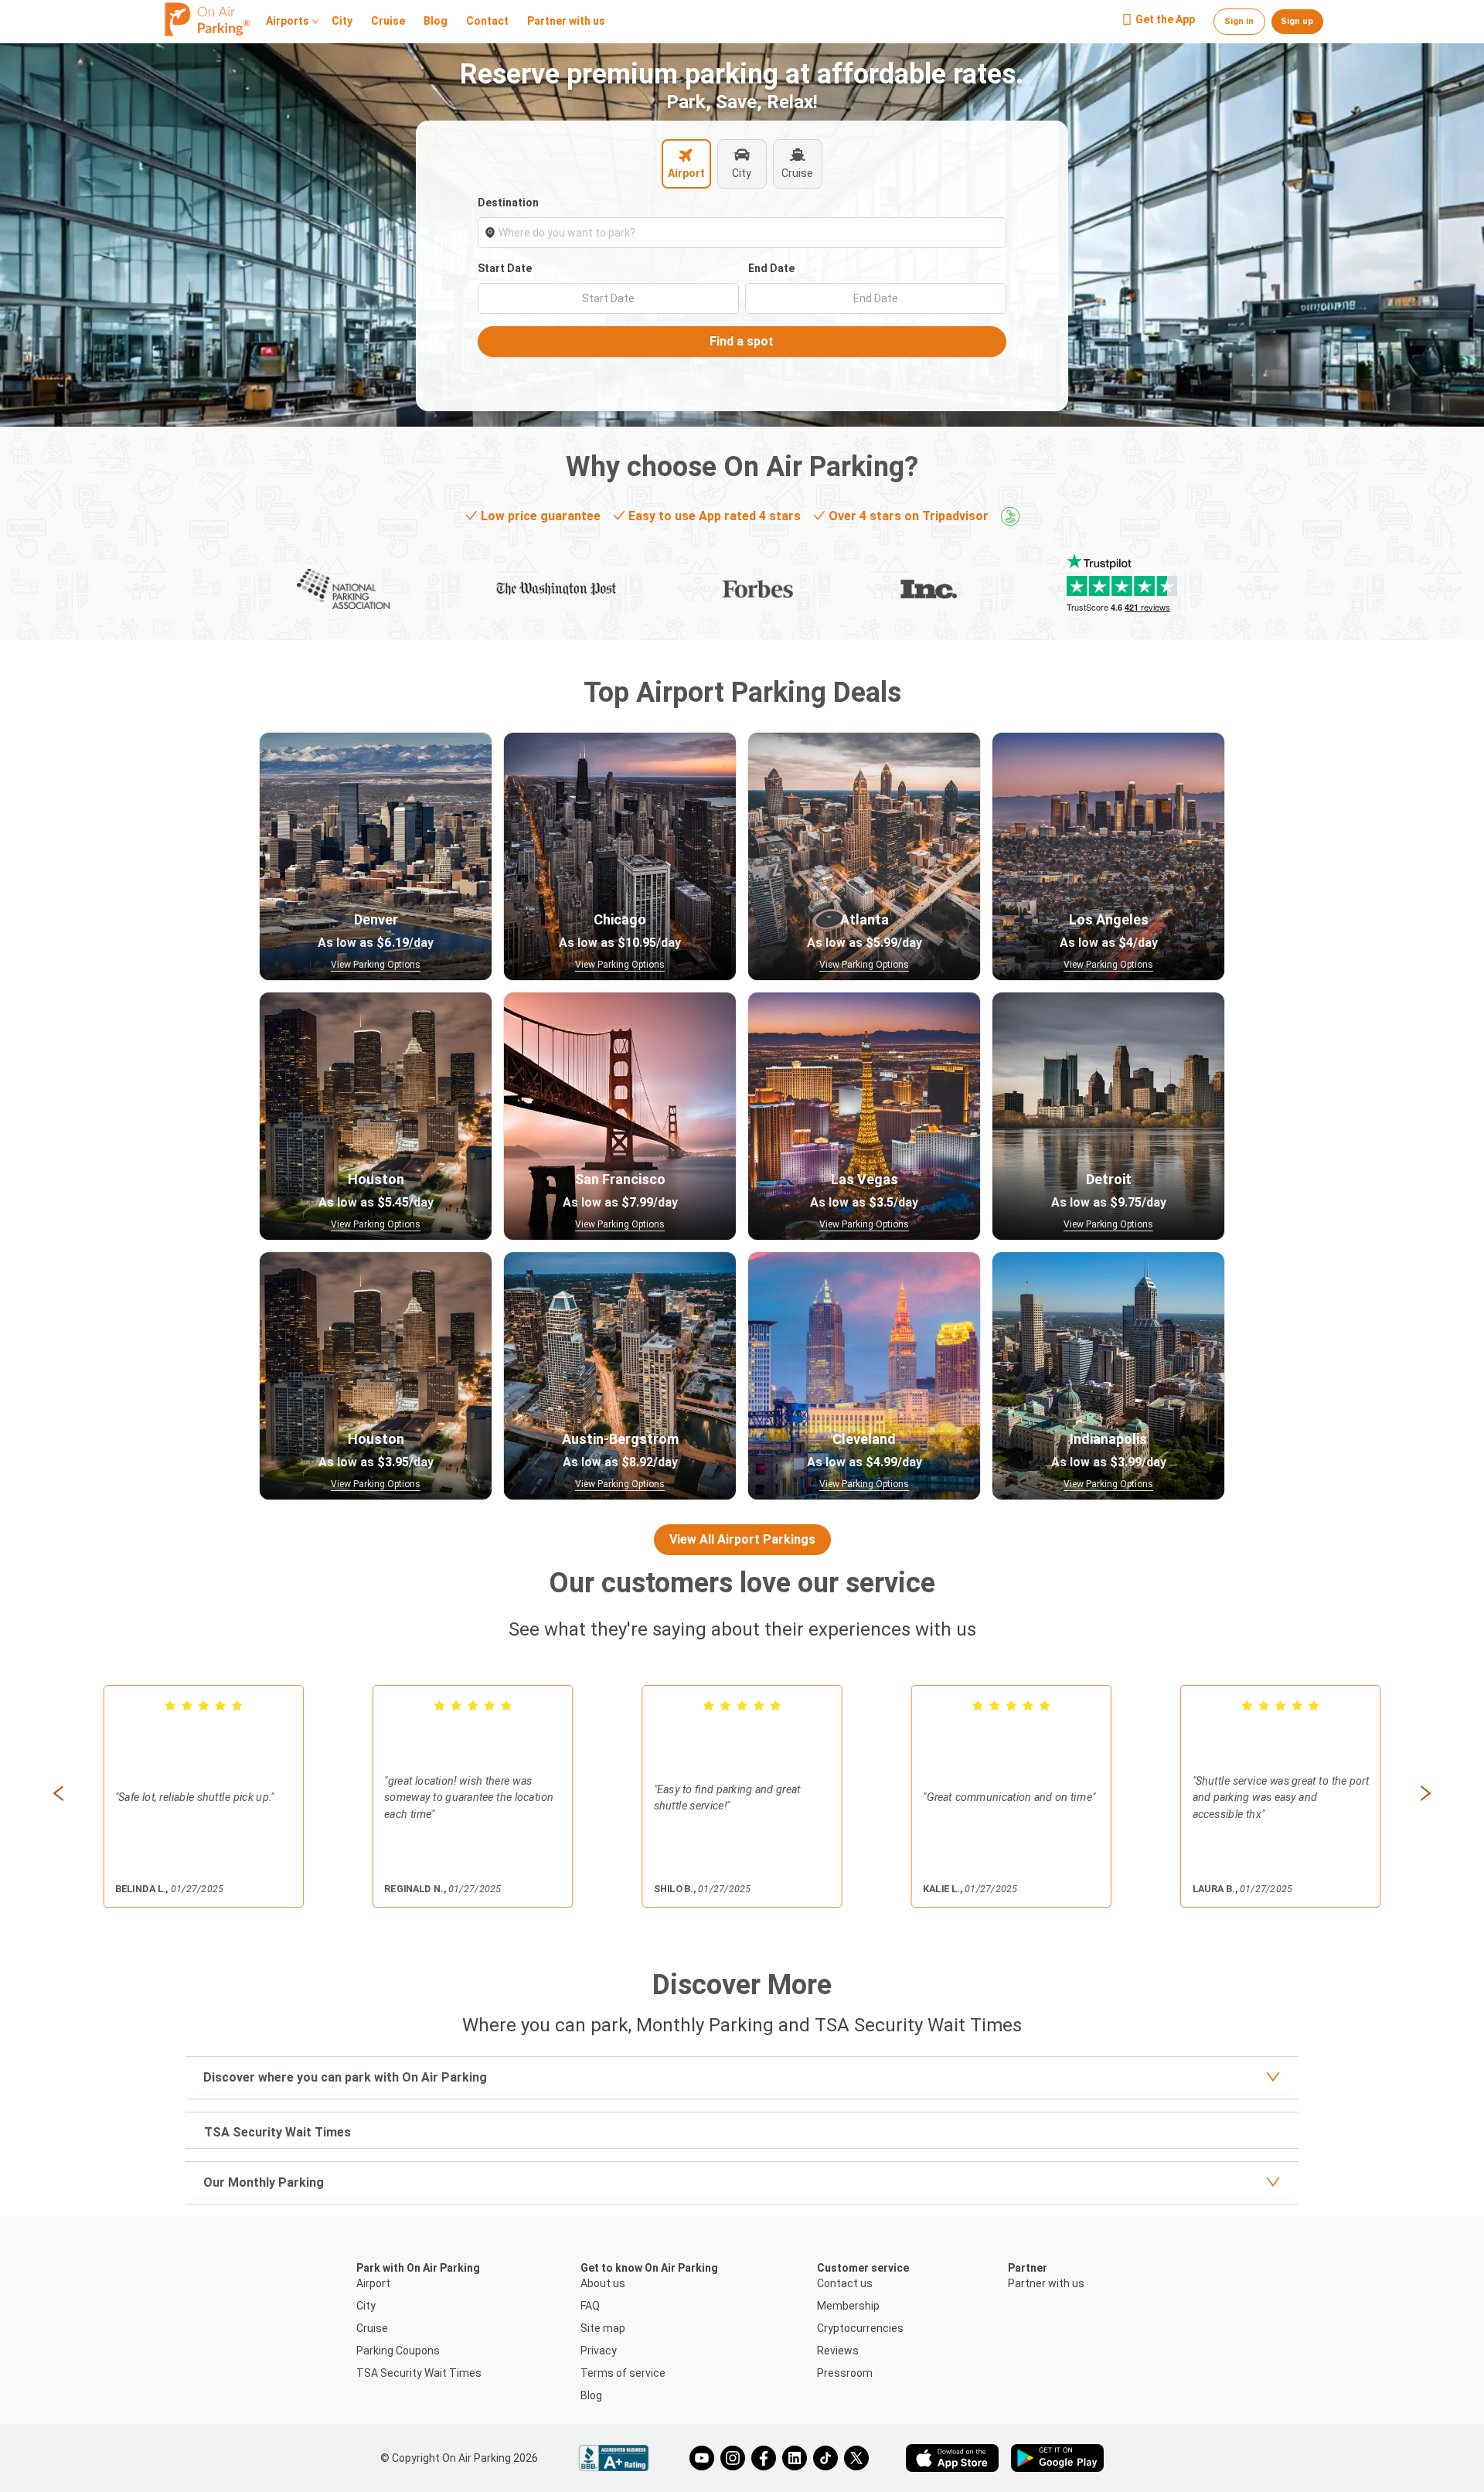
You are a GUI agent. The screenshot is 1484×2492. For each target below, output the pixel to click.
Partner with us (566, 22)
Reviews (838, 2351)
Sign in (1239, 21)
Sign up (1297, 21)
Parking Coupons (398, 2351)
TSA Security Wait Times (419, 2373)
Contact (487, 22)
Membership (848, 2306)
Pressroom (845, 2373)
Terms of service (623, 2373)
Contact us (845, 2283)
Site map (603, 2328)
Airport (373, 2283)
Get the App (1165, 20)
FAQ (590, 2306)
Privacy (599, 2351)
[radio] (170, 1705)
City (342, 22)
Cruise (388, 22)
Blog (436, 22)
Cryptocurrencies (860, 2328)
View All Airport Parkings (742, 1539)
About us (603, 2283)
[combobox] (749, 233)
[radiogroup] (204, 1705)
